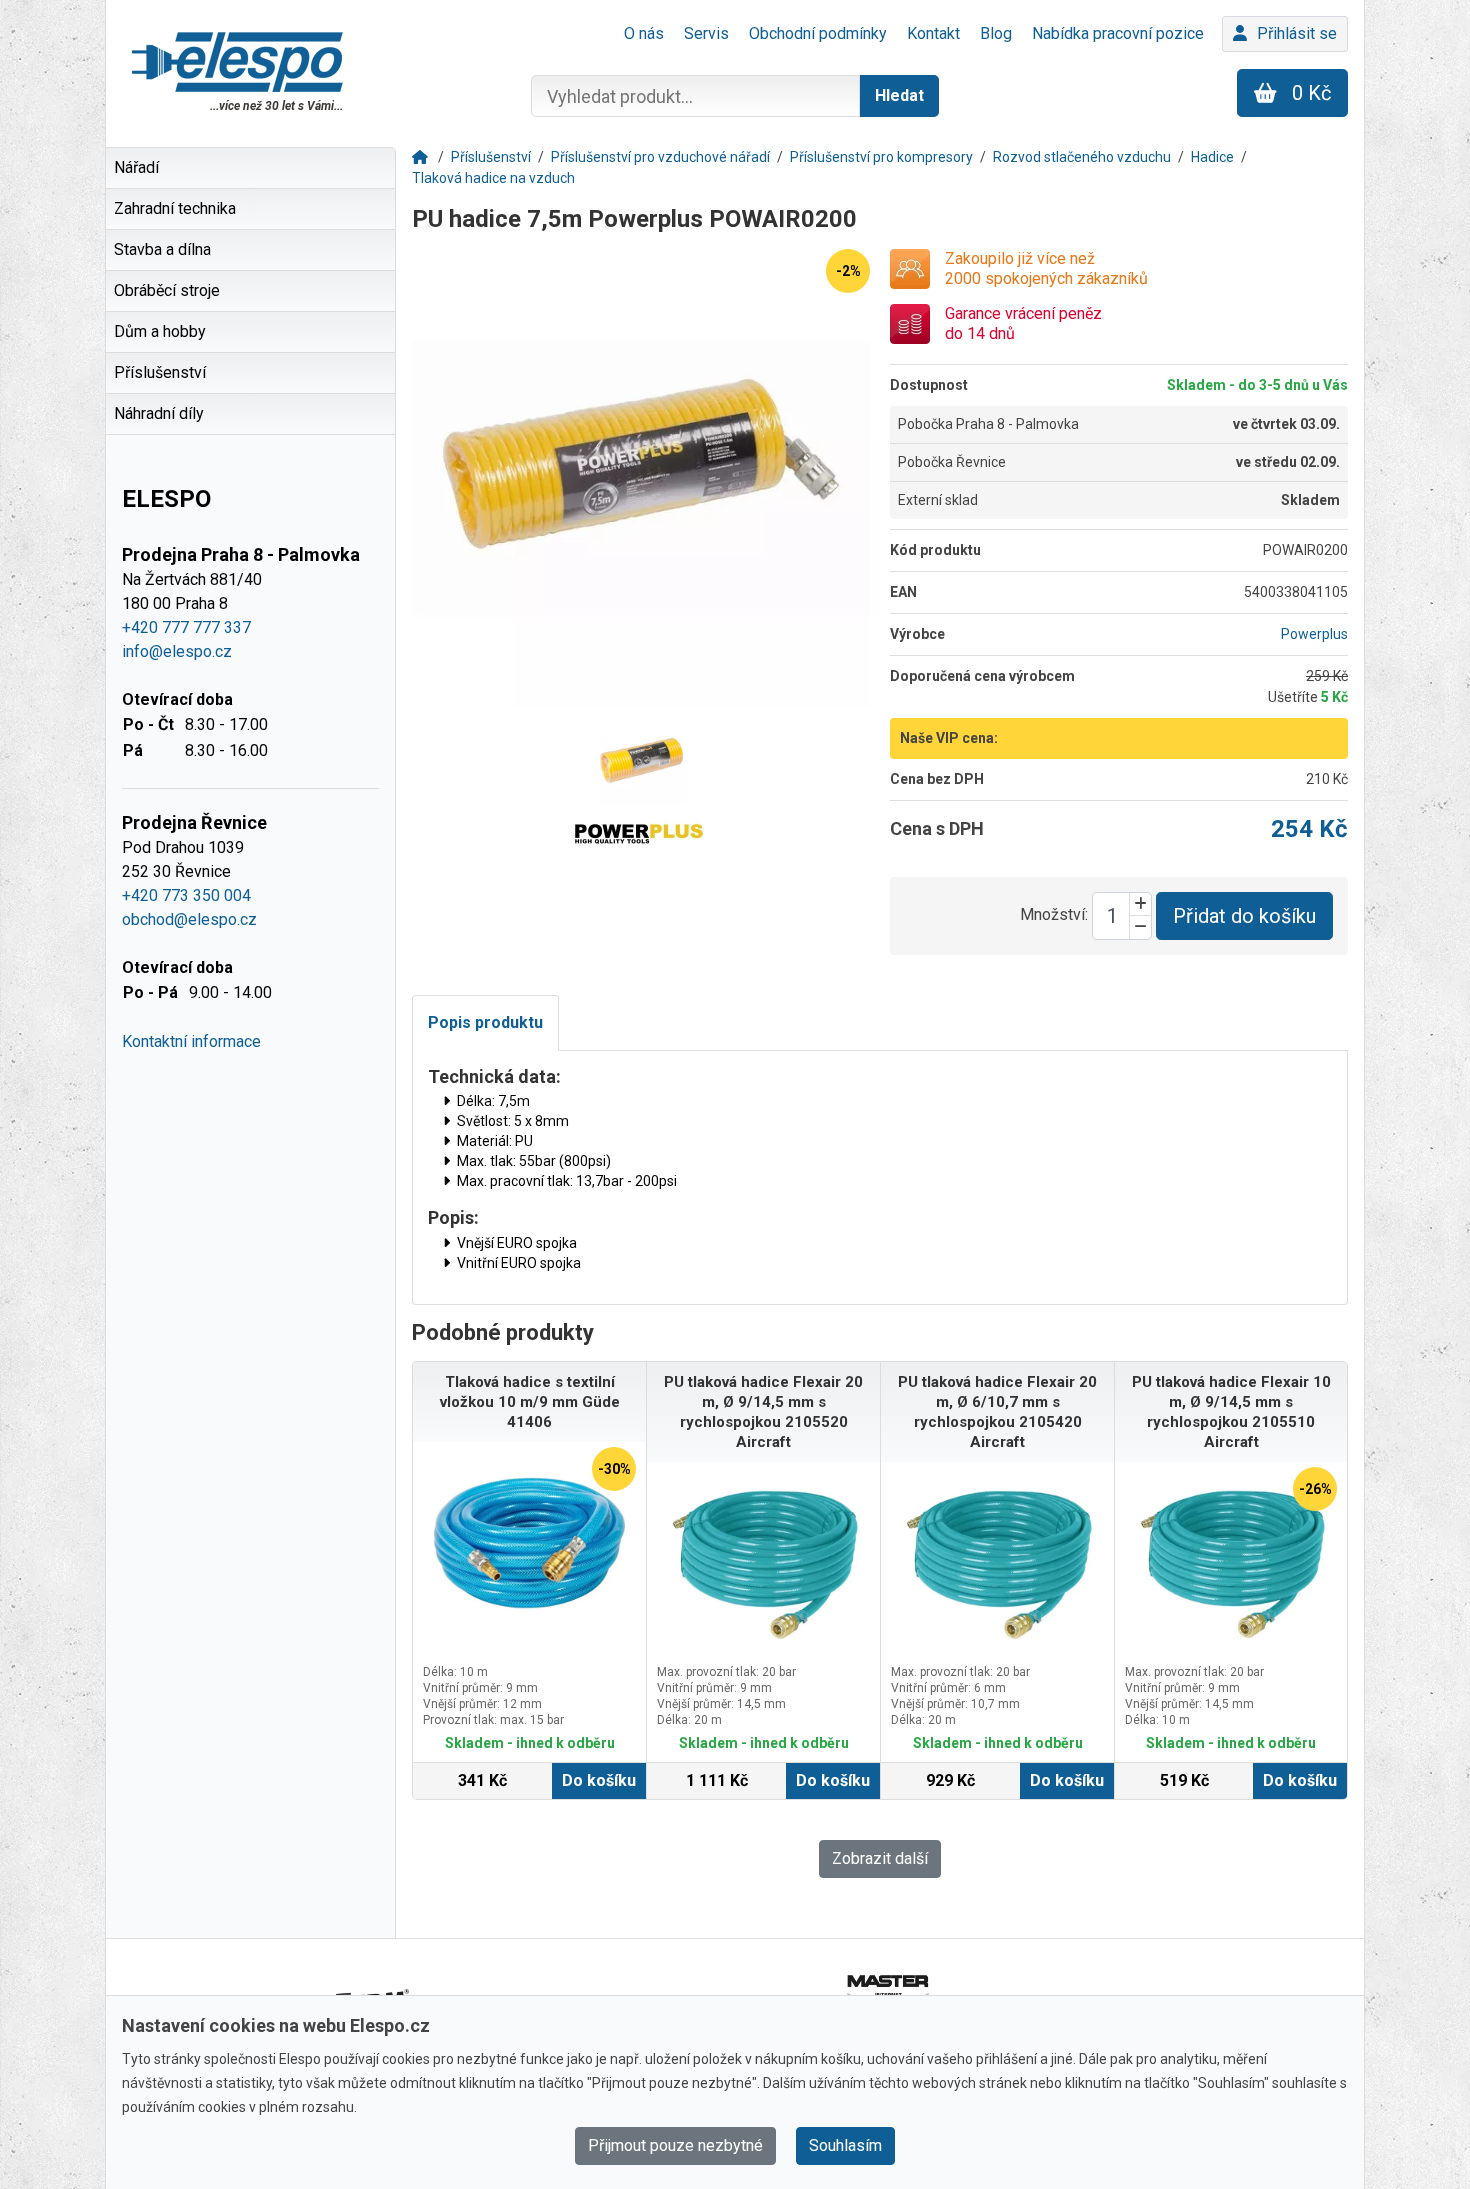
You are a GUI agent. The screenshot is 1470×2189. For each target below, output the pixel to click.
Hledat (899, 95)
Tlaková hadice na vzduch (493, 178)
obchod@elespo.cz (189, 919)
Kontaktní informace (191, 1041)
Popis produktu (485, 1022)
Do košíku (599, 1780)
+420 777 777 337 (186, 627)
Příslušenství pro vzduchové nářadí (660, 157)
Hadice (1212, 157)
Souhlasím (845, 2145)
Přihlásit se (1297, 33)
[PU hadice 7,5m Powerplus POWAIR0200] (641, 478)
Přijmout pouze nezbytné (675, 2145)
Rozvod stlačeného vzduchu (1082, 157)
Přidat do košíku (1244, 916)
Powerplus (1314, 634)
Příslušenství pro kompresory (881, 157)
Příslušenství (491, 157)
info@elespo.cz (177, 651)
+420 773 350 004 (186, 895)
